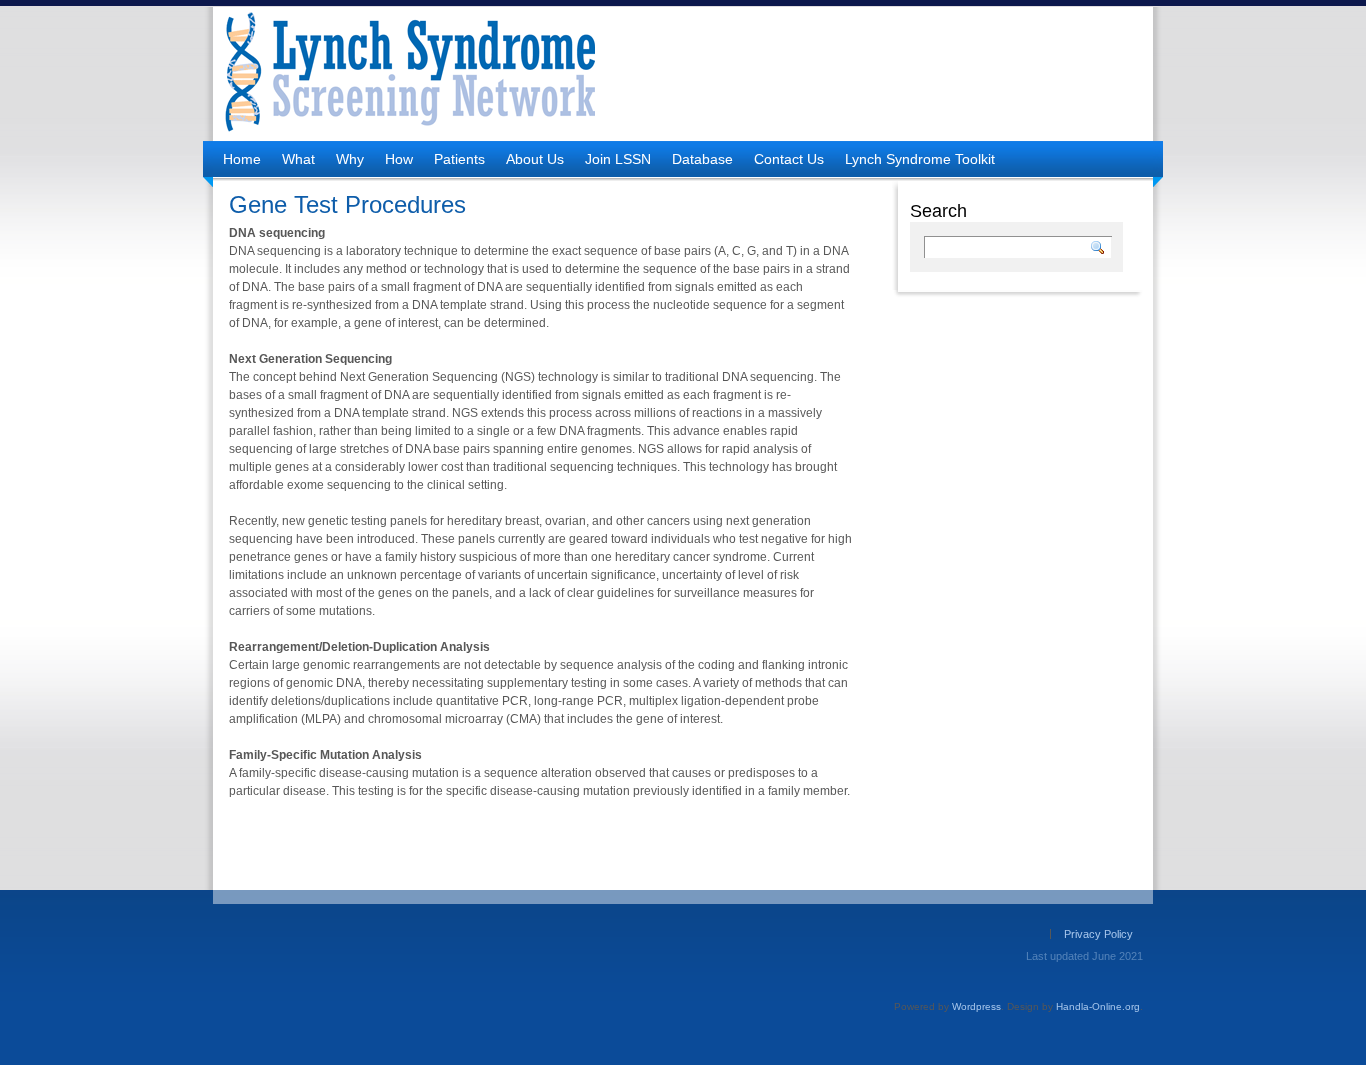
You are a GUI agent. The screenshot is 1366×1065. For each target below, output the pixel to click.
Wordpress (976, 1006)
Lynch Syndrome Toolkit (920, 159)
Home (242, 159)
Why (350, 159)
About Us (535, 159)
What (298, 159)
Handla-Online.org (1098, 1006)
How (399, 159)
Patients (459, 159)
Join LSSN (618, 159)
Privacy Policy (1098, 934)
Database (702, 159)
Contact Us (789, 159)
